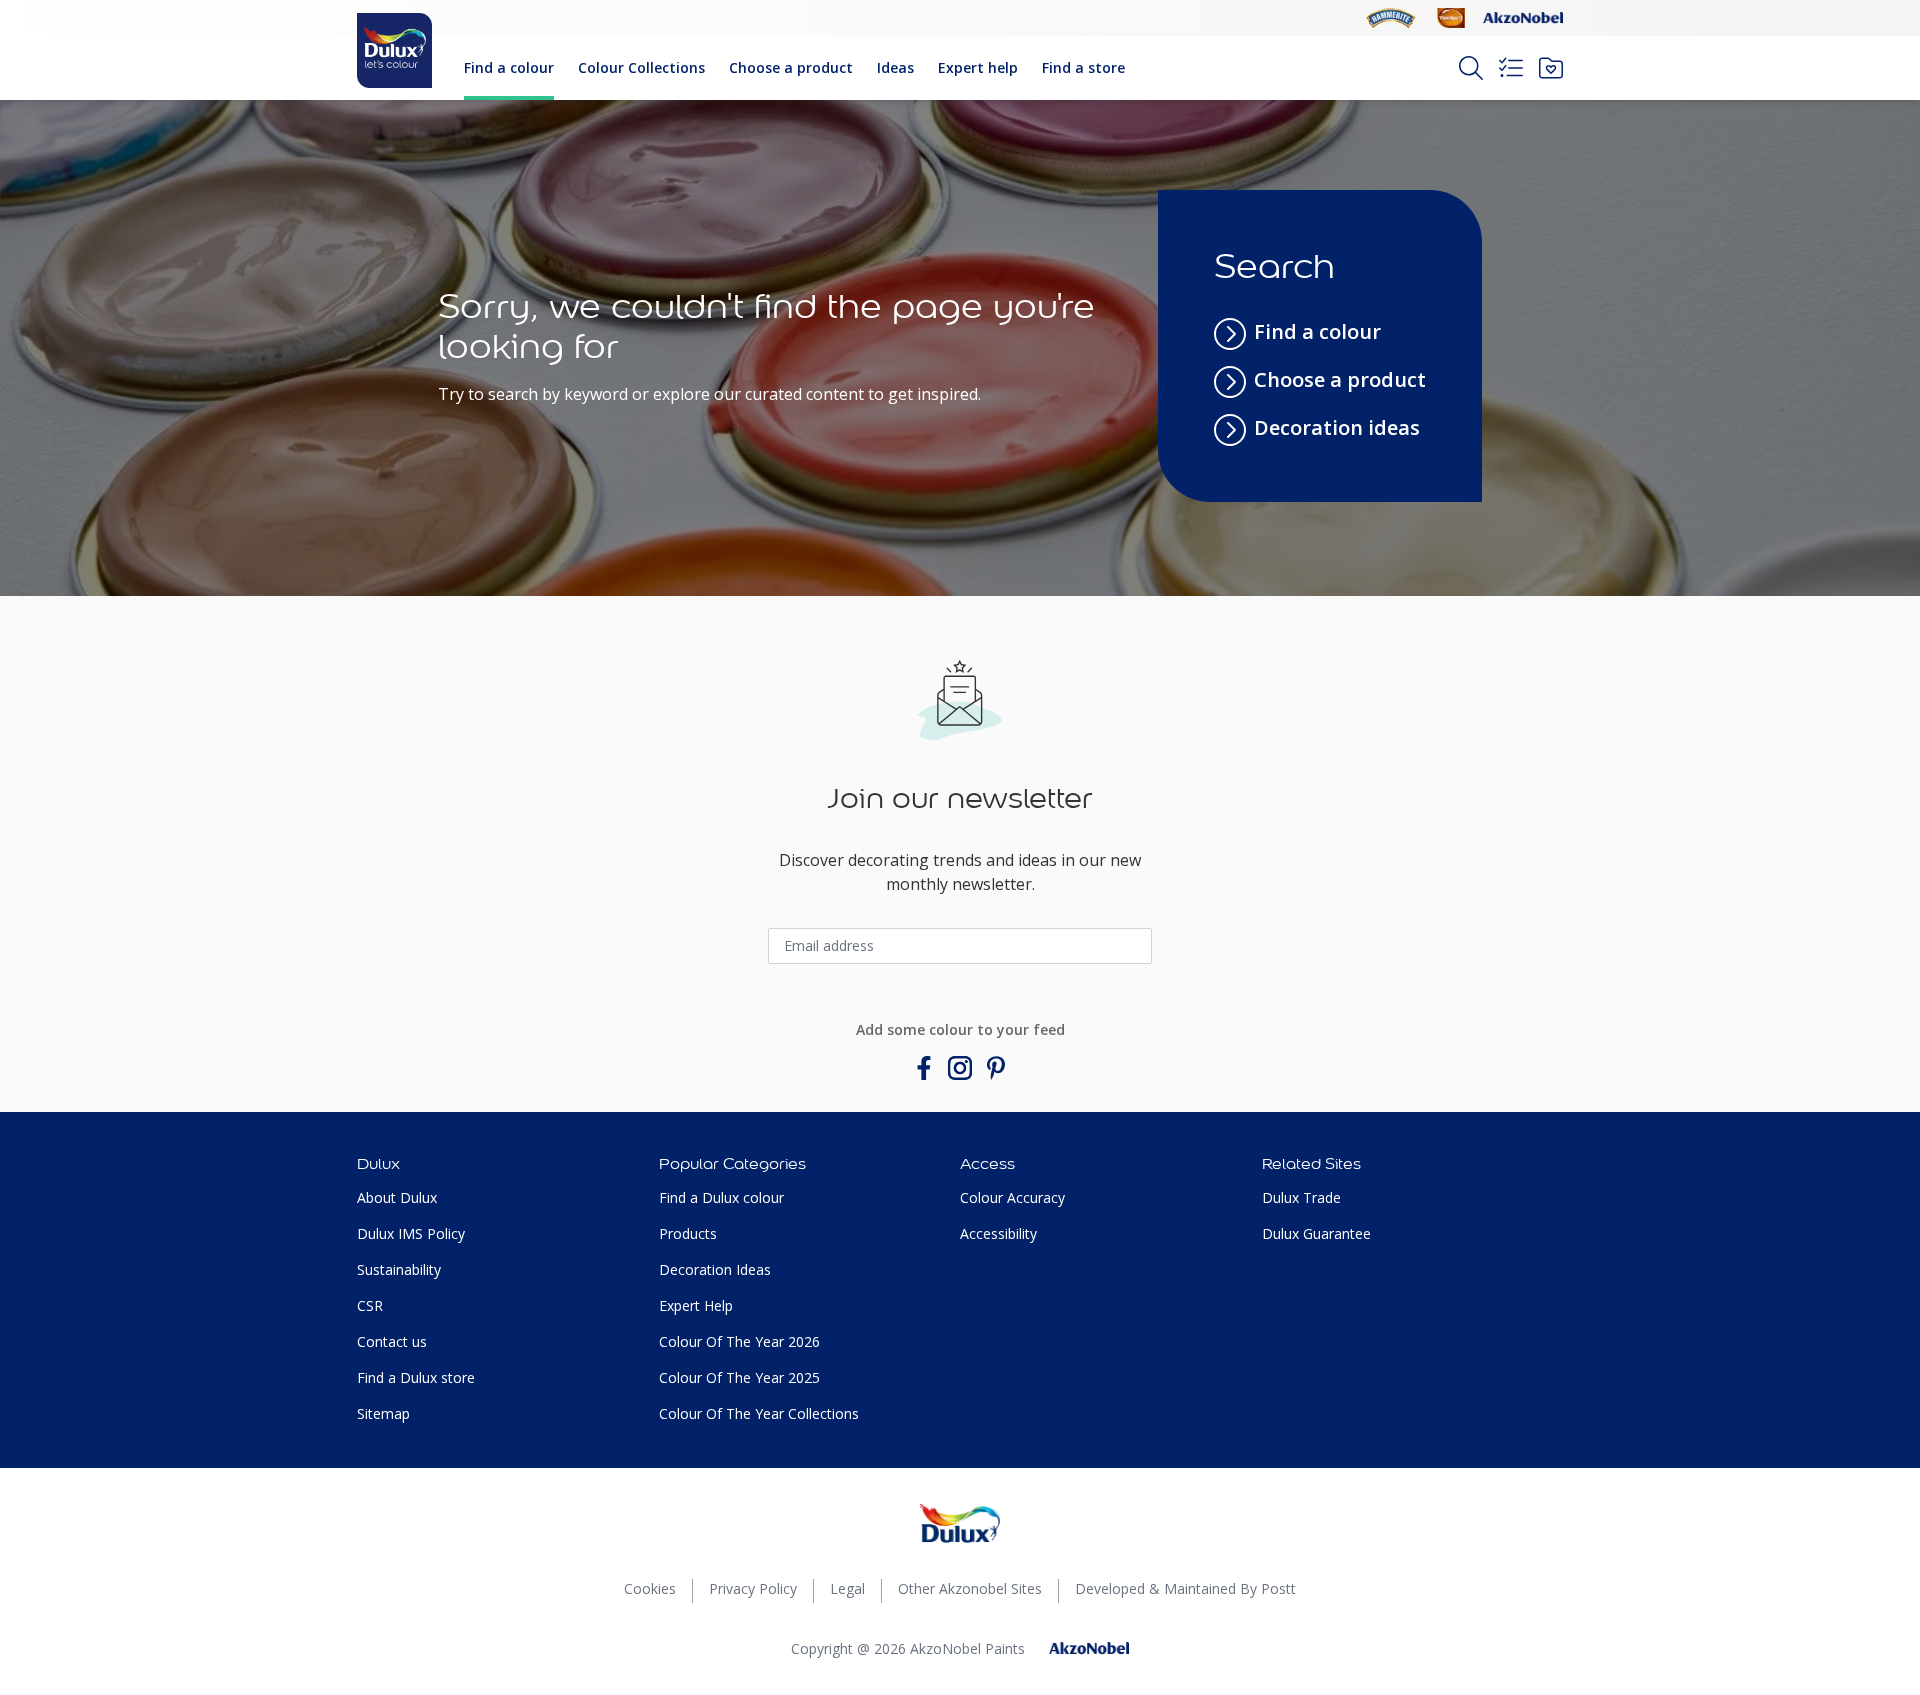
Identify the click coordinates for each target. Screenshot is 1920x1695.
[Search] (1471, 68)
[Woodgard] (1451, 18)
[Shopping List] (1511, 68)
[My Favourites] (1551, 68)
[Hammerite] (1391, 18)
